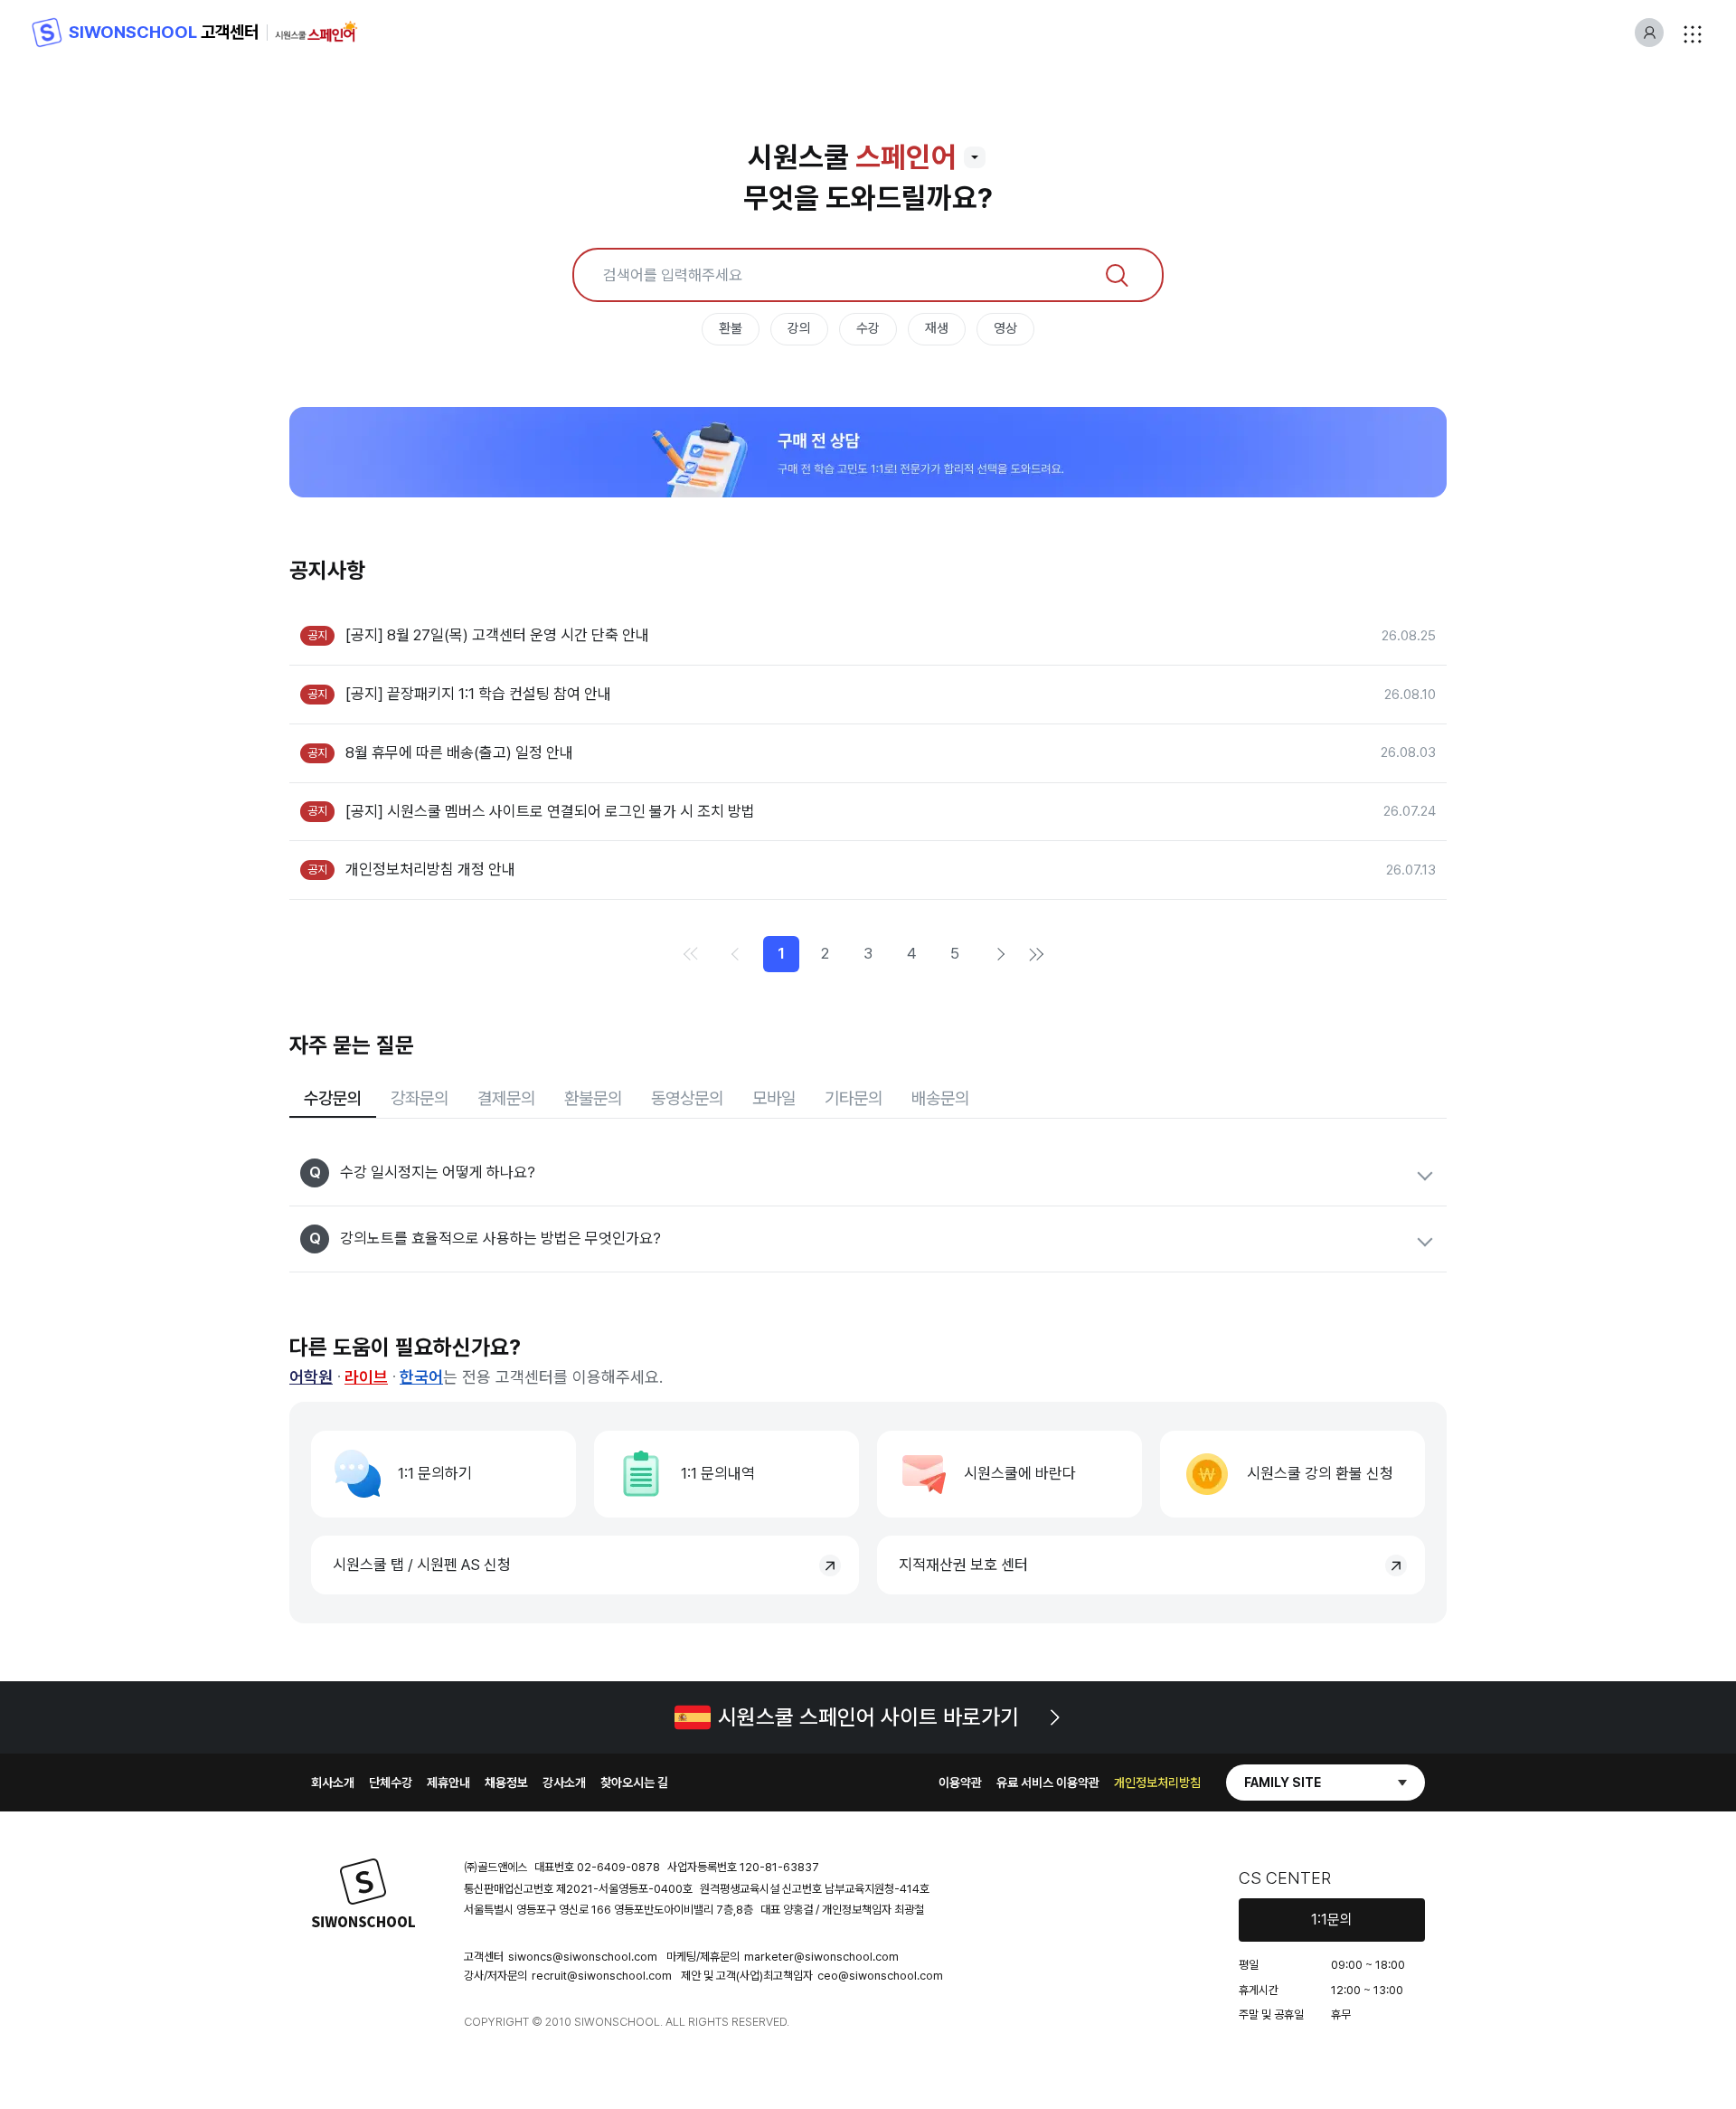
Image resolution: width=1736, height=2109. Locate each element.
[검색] (1117, 275)
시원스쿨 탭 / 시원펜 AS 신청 (422, 1565)
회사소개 (333, 1783)
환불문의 (593, 1098)
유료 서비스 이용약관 (1048, 1783)
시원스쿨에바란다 (1020, 1473)
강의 (799, 328)
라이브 (366, 1377)
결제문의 (506, 1098)
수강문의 (333, 1098)
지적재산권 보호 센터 (963, 1565)
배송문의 (940, 1098)
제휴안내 (448, 1783)
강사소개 (564, 1783)
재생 (937, 328)
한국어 (421, 1377)
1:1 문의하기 (435, 1473)
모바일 (774, 1098)
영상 (1005, 328)
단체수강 (391, 1783)
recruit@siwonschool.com (602, 1976)
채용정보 (506, 1783)
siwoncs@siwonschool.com (583, 1957)
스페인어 (906, 157)
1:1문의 (1332, 1920)
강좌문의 (420, 1098)
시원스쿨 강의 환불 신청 (1320, 1473)
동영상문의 (687, 1098)
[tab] (333, 1100)
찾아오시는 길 (634, 1783)
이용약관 (960, 1783)
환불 (731, 328)
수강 (868, 328)
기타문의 (854, 1098)
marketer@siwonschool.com (821, 1957)
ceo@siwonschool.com (880, 1976)
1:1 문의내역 (718, 1473)
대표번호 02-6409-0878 (597, 1867)
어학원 (311, 1377)
